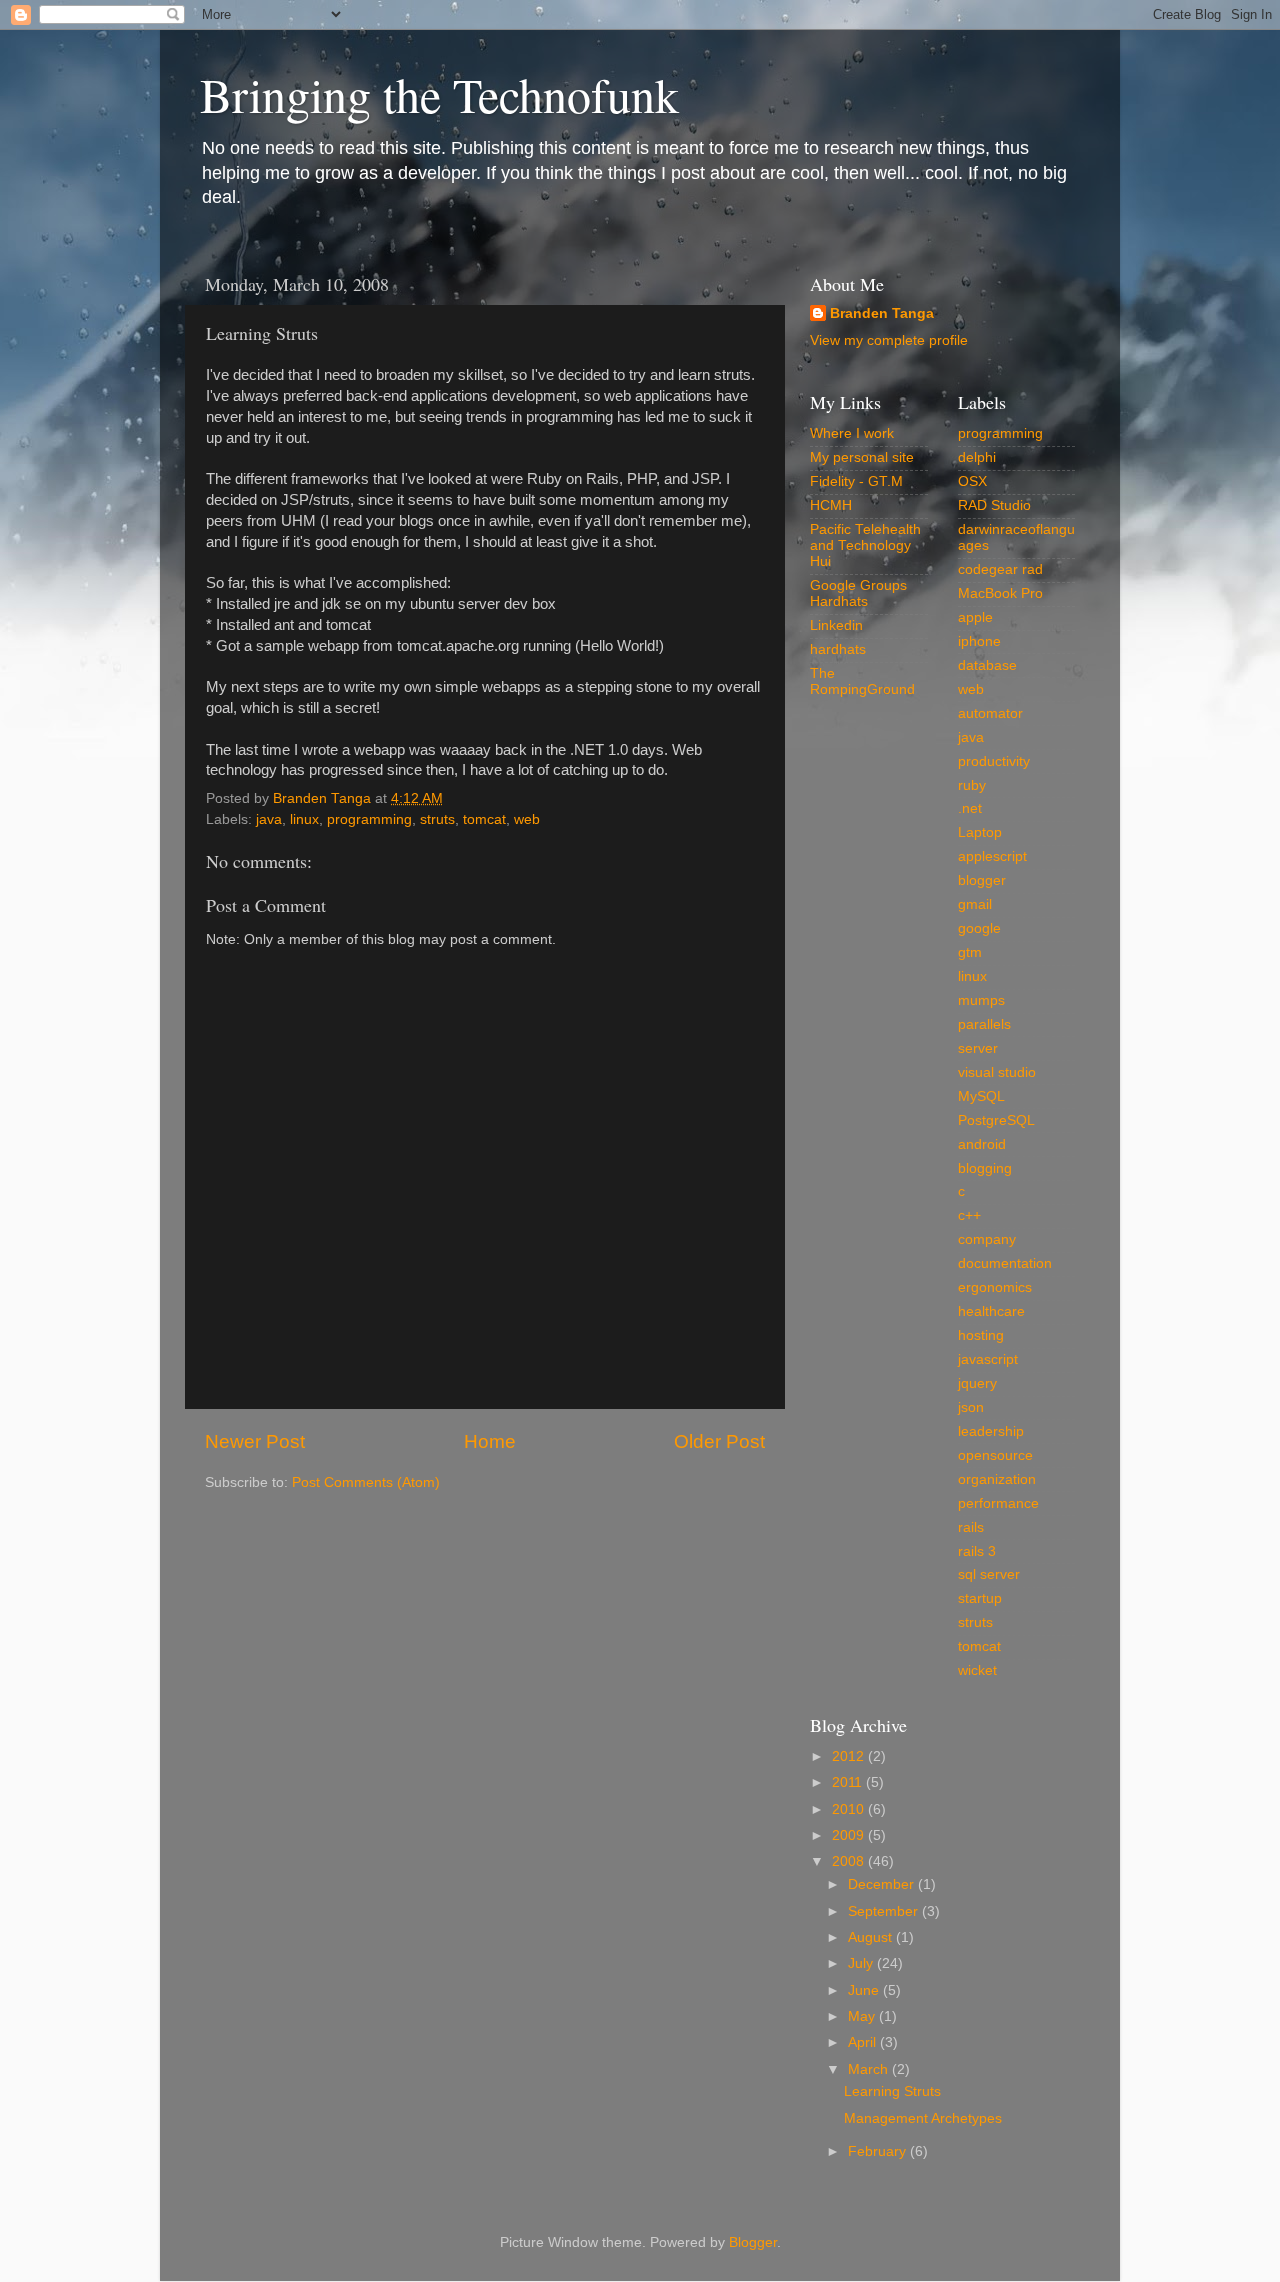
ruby (972, 785)
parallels (984, 1024)
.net (970, 808)
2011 (849, 1782)
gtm (970, 952)
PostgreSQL (996, 1120)
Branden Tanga (882, 313)
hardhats (838, 649)
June (865, 1990)
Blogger (753, 2242)
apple (975, 617)
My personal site (862, 457)
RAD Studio (994, 505)
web (527, 819)
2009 (850, 1835)
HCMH (831, 505)
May (863, 2016)
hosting (981, 1335)
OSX (972, 481)
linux (304, 819)
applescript (992, 856)
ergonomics (995, 1287)
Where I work (852, 433)
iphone (979, 641)
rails (971, 1527)
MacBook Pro (1000, 593)
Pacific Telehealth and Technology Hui (865, 545)
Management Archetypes (923, 2118)
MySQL (981, 1096)
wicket (977, 1670)
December (883, 1884)
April (864, 2042)
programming (369, 819)
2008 (850, 1861)
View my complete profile (889, 340)
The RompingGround (862, 681)
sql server (989, 1574)
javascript (988, 1359)
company (987, 1239)
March (870, 2069)
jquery (977, 1383)
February (879, 2151)
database (987, 665)
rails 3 (977, 1551)
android (982, 1144)
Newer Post (255, 1441)
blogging (985, 1168)
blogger (982, 880)
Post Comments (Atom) (366, 1482)
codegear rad (1000, 569)
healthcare (991, 1311)
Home (490, 1441)
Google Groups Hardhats (858, 593)
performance (998, 1503)
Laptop (980, 832)
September (885, 1911)
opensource (995, 1455)
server (978, 1048)
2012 (850, 1756)
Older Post (719, 1441)
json (971, 1407)
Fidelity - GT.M (856, 481)
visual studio (997, 1072)
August (872, 1937)
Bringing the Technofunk (439, 94)
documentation (1005, 1263)
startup (980, 1598)
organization (997, 1479)
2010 (850, 1809)
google (979, 928)
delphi (977, 457)
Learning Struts (892, 2091)
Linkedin (836, 625)
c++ (969, 1215)
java (269, 819)
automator (990, 713)
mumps (981, 1000)
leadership (991, 1431)
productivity (994, 761)
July (862, 1963)
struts (437, 819)
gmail (975, 904)
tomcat (484, 819)
